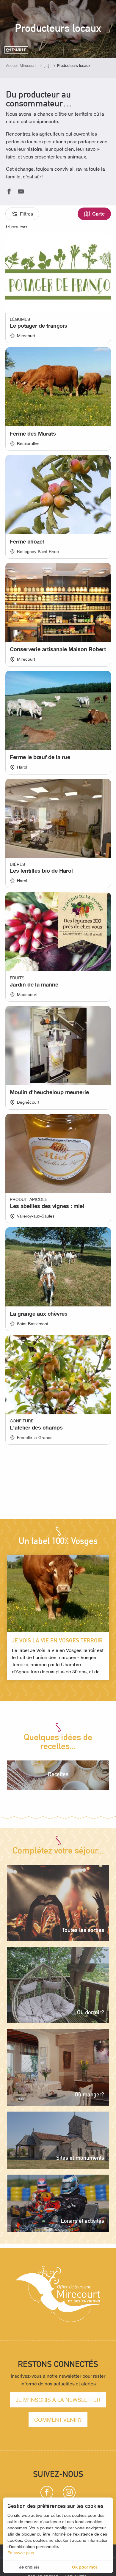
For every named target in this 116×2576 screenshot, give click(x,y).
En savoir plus (21, 2553)
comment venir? (58, 2420)
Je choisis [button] (29, 2567)
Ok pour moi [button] (84, 2567)
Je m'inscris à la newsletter (58, 2400)
